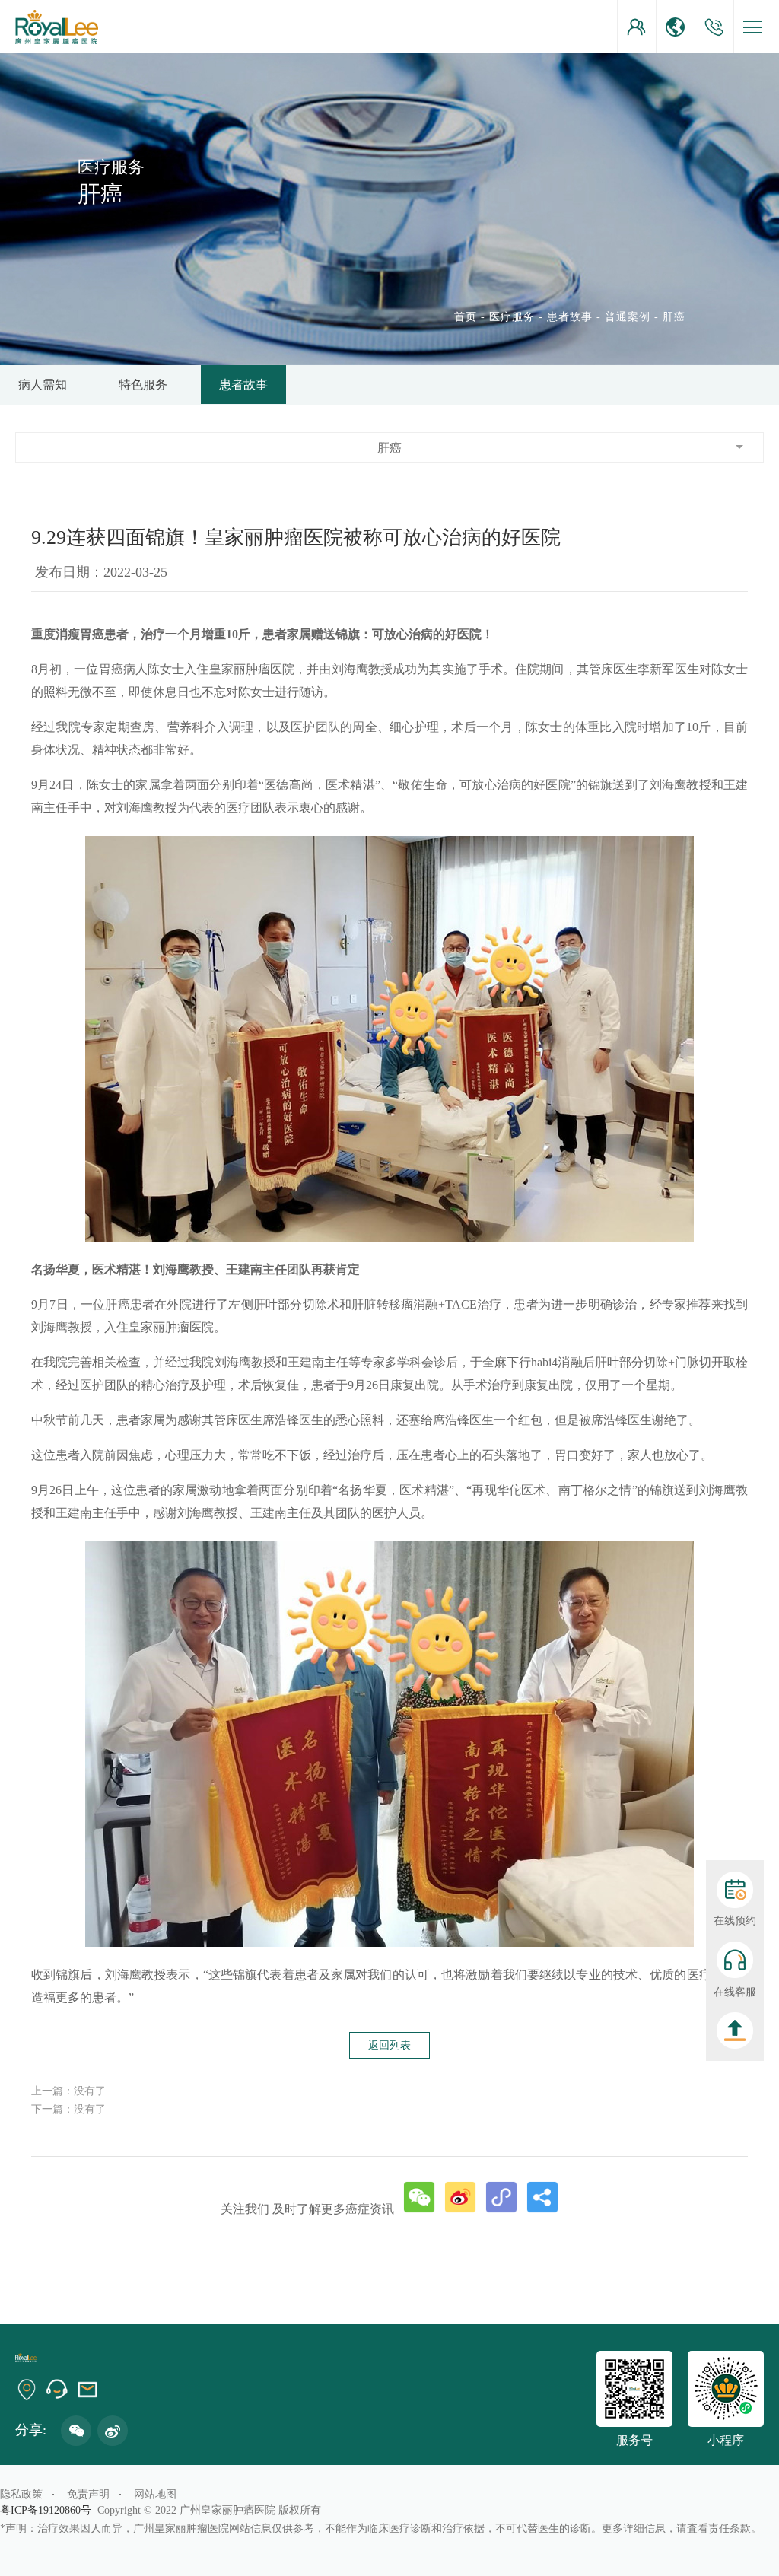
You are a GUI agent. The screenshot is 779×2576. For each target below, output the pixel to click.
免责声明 (88, 2494)
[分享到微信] (419, 2197)
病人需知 (43, 385)
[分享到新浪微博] (460, 2197)
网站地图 (155, 2494)
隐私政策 (21, 2494)
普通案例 (628, 317)
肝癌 (674, 317)
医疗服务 (512, 317)
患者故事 (570, 317)
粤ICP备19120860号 (49, 2510)
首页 (466, 317)
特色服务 (143, 385)
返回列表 (389, 2045)
